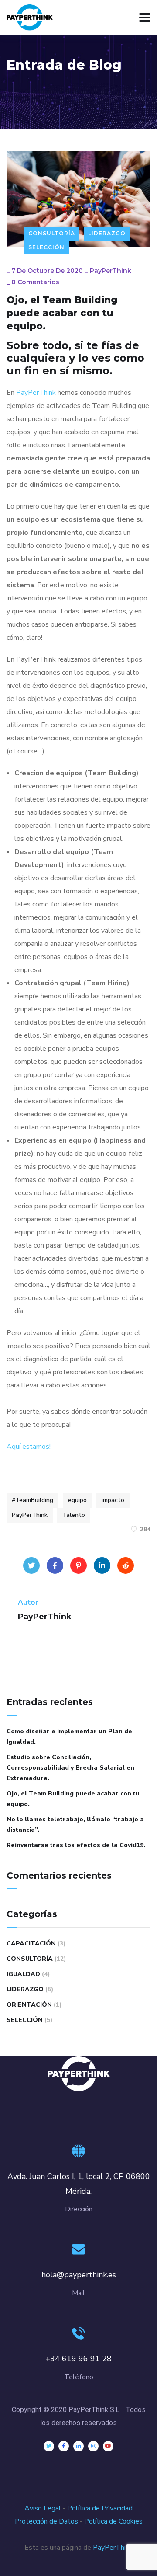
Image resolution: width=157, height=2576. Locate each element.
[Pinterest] (78, 1565)
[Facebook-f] (64, 2446)
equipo (77, 1500)
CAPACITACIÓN (31, 1943)
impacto (113, 1500)
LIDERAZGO (107, 233)
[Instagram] (93, 2446)
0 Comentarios (35, 282)
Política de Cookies (113, 2521)
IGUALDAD (23, 1974)
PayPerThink (111, 271)
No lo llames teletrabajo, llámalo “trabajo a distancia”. (75, 1825)
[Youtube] (108, 2446)
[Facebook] (55, 1565)
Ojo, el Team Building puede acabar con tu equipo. (73, 1799)
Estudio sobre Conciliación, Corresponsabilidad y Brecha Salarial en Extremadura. (70, 1768)
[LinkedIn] (102, 1565)
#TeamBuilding (32, 1500)
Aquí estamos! (29, 1447)
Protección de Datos (46, 2521)
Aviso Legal (43, 2508)
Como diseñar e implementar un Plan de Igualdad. (69, 1737)
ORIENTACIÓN (29, 2005)
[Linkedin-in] (78, 2446)
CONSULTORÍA (52, 233)
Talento (74, 1515)
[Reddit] (126, 1565)
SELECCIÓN (46, 247)
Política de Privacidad (100, 2508)
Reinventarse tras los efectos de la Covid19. (76, 1845)
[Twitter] (31, 1565)
